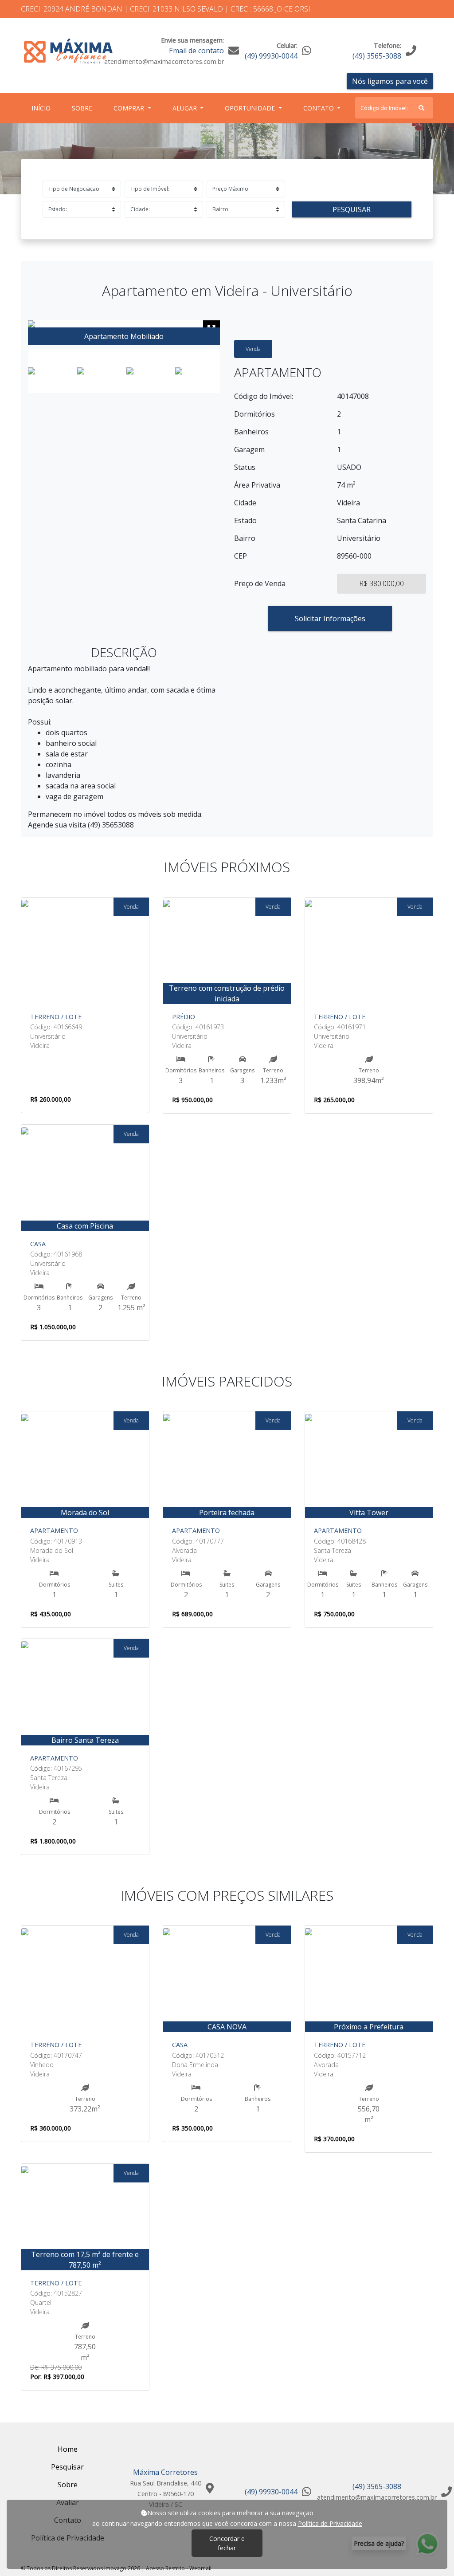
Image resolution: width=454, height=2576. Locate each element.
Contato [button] (319, 108)
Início (43, 108)
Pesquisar (352, 209)
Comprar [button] (130, 108)
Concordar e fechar (227, 2543)
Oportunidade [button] (251, 108)
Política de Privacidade (330, 2523)
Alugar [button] (186, 108)
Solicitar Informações (330, 618)
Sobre (84, 108)
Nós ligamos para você (390, 81)
